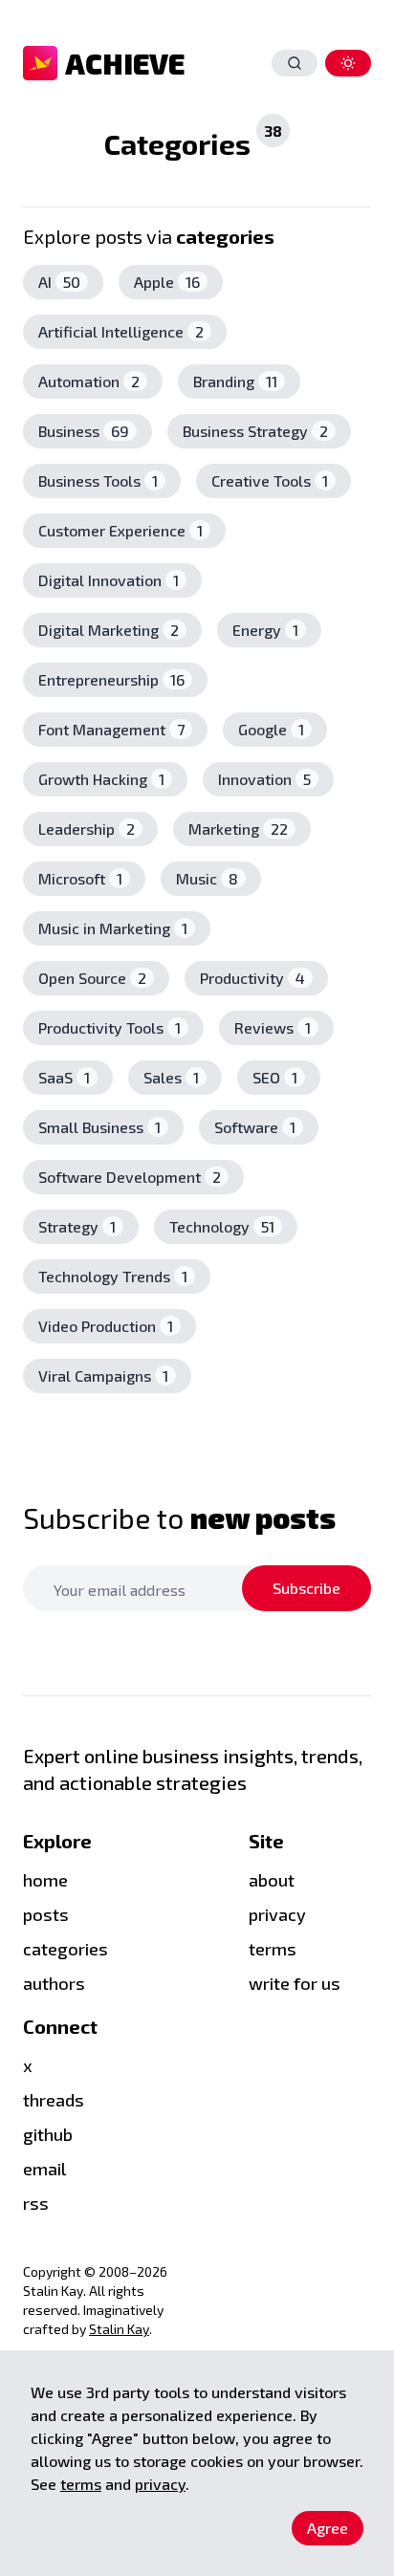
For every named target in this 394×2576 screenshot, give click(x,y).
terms (273, 1949)
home (45, 1880)
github (48, 2134)
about (272, 1880)
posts (46, 1914)
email (44, 2169)
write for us (295, 1983)
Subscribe (306, 1588)
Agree (328, 2528)
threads (54, 2100)
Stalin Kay (119, 2329)
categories (66, 1949)
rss (36, 2203)
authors (54, 1983)
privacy (160, 2484)
